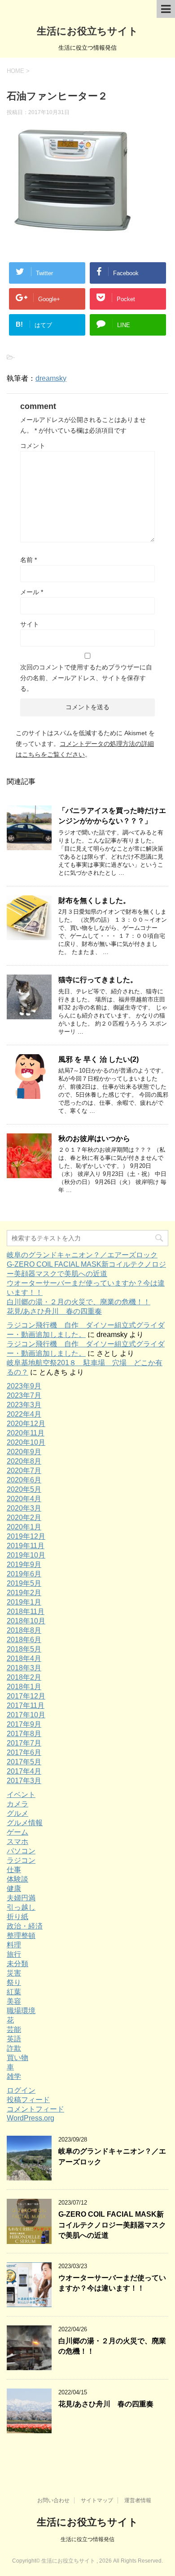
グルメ (17, 1813)
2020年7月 (24, 1471)
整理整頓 (21, 1935)
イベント (21, 1795)
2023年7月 (24, 1395)
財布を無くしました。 (94, 901)
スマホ (17, 1842)
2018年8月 (24, 1630)
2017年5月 (24, 1762)
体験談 (17, 1879)
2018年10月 (26, 1621)
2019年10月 (26, 1555)
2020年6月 (24, 1480)
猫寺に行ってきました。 (98, 980)
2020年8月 (24, 1461)
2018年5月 (24, 1649)
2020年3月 (24, 1508)
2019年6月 (24, 1574)
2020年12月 (26, 1424)
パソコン (21, 1851)
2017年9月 (24, 1724)
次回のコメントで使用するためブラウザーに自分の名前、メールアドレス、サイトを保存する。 (86, 678)
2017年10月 (26, 1715)
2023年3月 (24, 1405)
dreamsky (51, 378)
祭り (14, 1982)
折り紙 (17, 1917)
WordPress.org (31, 2118)
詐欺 (14, 2048)
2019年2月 (24, 1593)
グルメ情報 (25, 1823)
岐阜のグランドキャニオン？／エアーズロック (82, 1255)
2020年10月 (26, 1442)
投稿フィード (28, 2100)
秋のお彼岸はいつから (94, 1139)
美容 (14, 2001)
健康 (14, 1888)
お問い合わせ (53, 2500)
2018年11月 (26, 1612)
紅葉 (14, 1992)
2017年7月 (24, 1743)
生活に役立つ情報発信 (87, 2539)
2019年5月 (24, 1583)
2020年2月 (24, 1518)
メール (32, 592)
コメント (33, 446)
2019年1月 (24, 1602)
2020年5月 (24, 1489)
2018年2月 (24, 1677)
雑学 (14, 2076)
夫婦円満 (21, 1898)
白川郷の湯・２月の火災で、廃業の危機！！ (79, 1302)
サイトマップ (97, 2500)
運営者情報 (138, 2500)
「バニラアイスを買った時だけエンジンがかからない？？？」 (112, 816)
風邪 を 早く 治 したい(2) (98, 1059)
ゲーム (17, 1832)
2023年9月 (24, 1386)
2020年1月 (24, 1527)
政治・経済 (25, 1926)
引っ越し (21, 1907)
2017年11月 (26, 1705)
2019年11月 (26, 1546)
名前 (28, 560)
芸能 (14, 2029)
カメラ (17, 1804)
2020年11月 (26, 1433)
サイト (30, 624)
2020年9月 (24, 1452)
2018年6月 (24, 1640)
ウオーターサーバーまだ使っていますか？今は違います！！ (112, 2283)
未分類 (17, 1964)
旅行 (14, 1954)
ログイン (21, 2090)
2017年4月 (24, 1771)
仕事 (14, 1870)
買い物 (17, 2058)
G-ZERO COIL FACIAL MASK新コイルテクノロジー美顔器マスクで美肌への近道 (112, 2225)
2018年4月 (24, 1658)
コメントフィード (35, 2109)
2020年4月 (24, 1499)
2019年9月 (24, 1565)
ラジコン (21, 1860)
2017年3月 (24, 1781)
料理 (14, 1945)
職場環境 (21, 2011)
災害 (14, 1973)
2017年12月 (26, 1696)
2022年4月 (24, 1414)
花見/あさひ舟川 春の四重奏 (54, 1311)
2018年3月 (24, 1668)
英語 (14, 2039)
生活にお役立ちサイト (87, 31)
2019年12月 (26, 1536)
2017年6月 (24, 1752)
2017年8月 (24, 1734)
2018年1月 (24, 1687)
